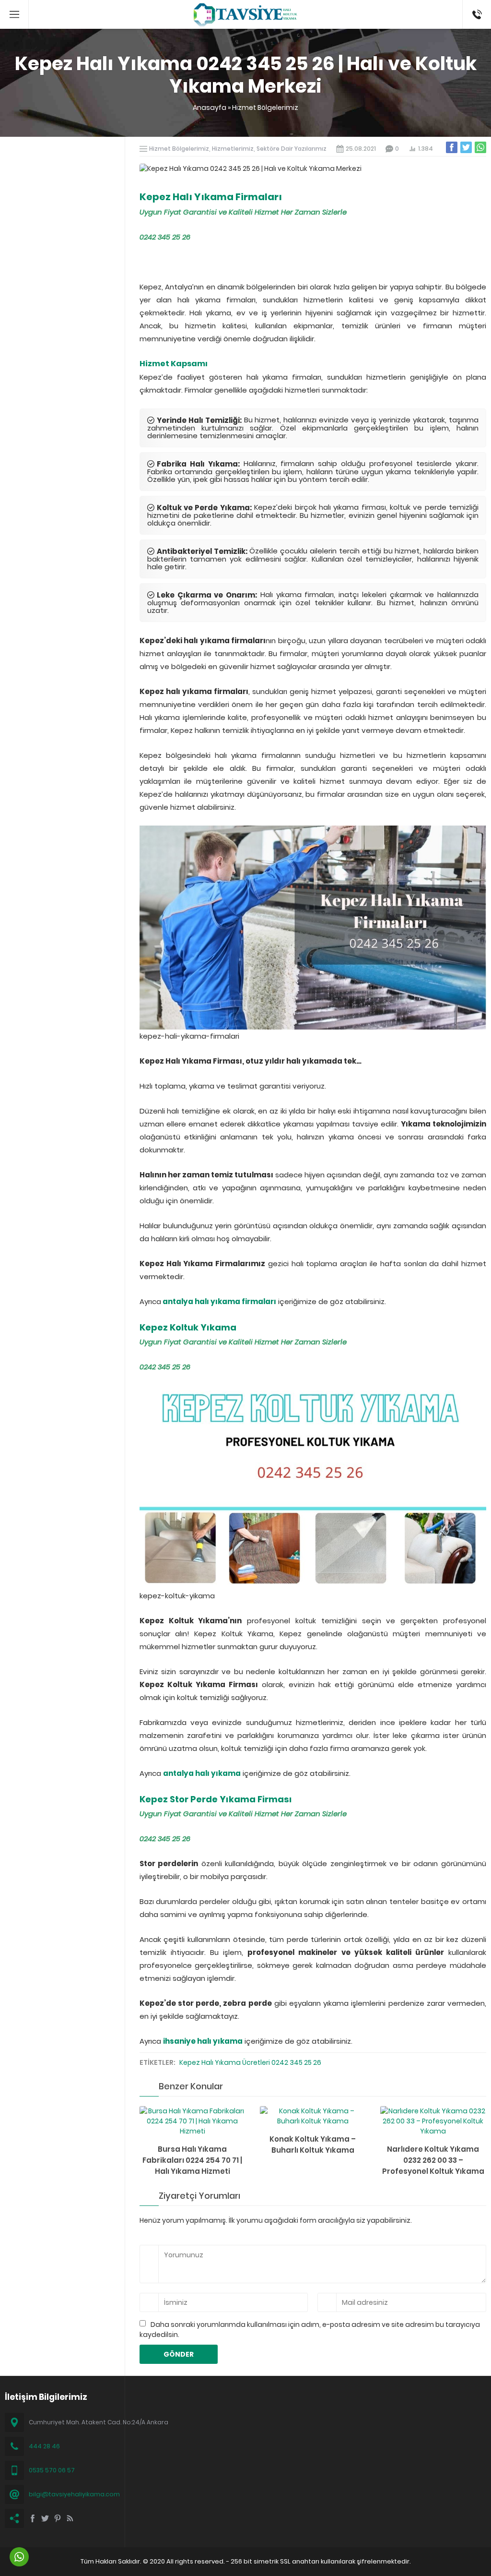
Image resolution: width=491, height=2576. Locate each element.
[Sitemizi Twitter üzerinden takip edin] (45, 2518)
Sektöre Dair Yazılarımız (292, 149)
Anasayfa (210, 108)
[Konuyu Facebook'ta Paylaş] (452, 147)
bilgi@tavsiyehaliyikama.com (74, 2494)
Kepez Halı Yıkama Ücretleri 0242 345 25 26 (250, 2062)
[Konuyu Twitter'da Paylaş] (466, 147)
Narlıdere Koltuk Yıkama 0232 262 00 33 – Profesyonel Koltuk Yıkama (433, 2160)
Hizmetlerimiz (233, 149)
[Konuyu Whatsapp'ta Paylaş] (480, 147)
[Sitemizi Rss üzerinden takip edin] (70, 2518)
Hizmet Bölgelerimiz (265, 108)
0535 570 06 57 (52, 2470)
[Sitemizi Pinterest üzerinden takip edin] (58, 2518)
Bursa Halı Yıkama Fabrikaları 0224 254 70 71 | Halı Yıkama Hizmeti (192, 2160)
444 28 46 (44, 2446)
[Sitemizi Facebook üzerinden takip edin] (33, 2518)
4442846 (477, 5)
